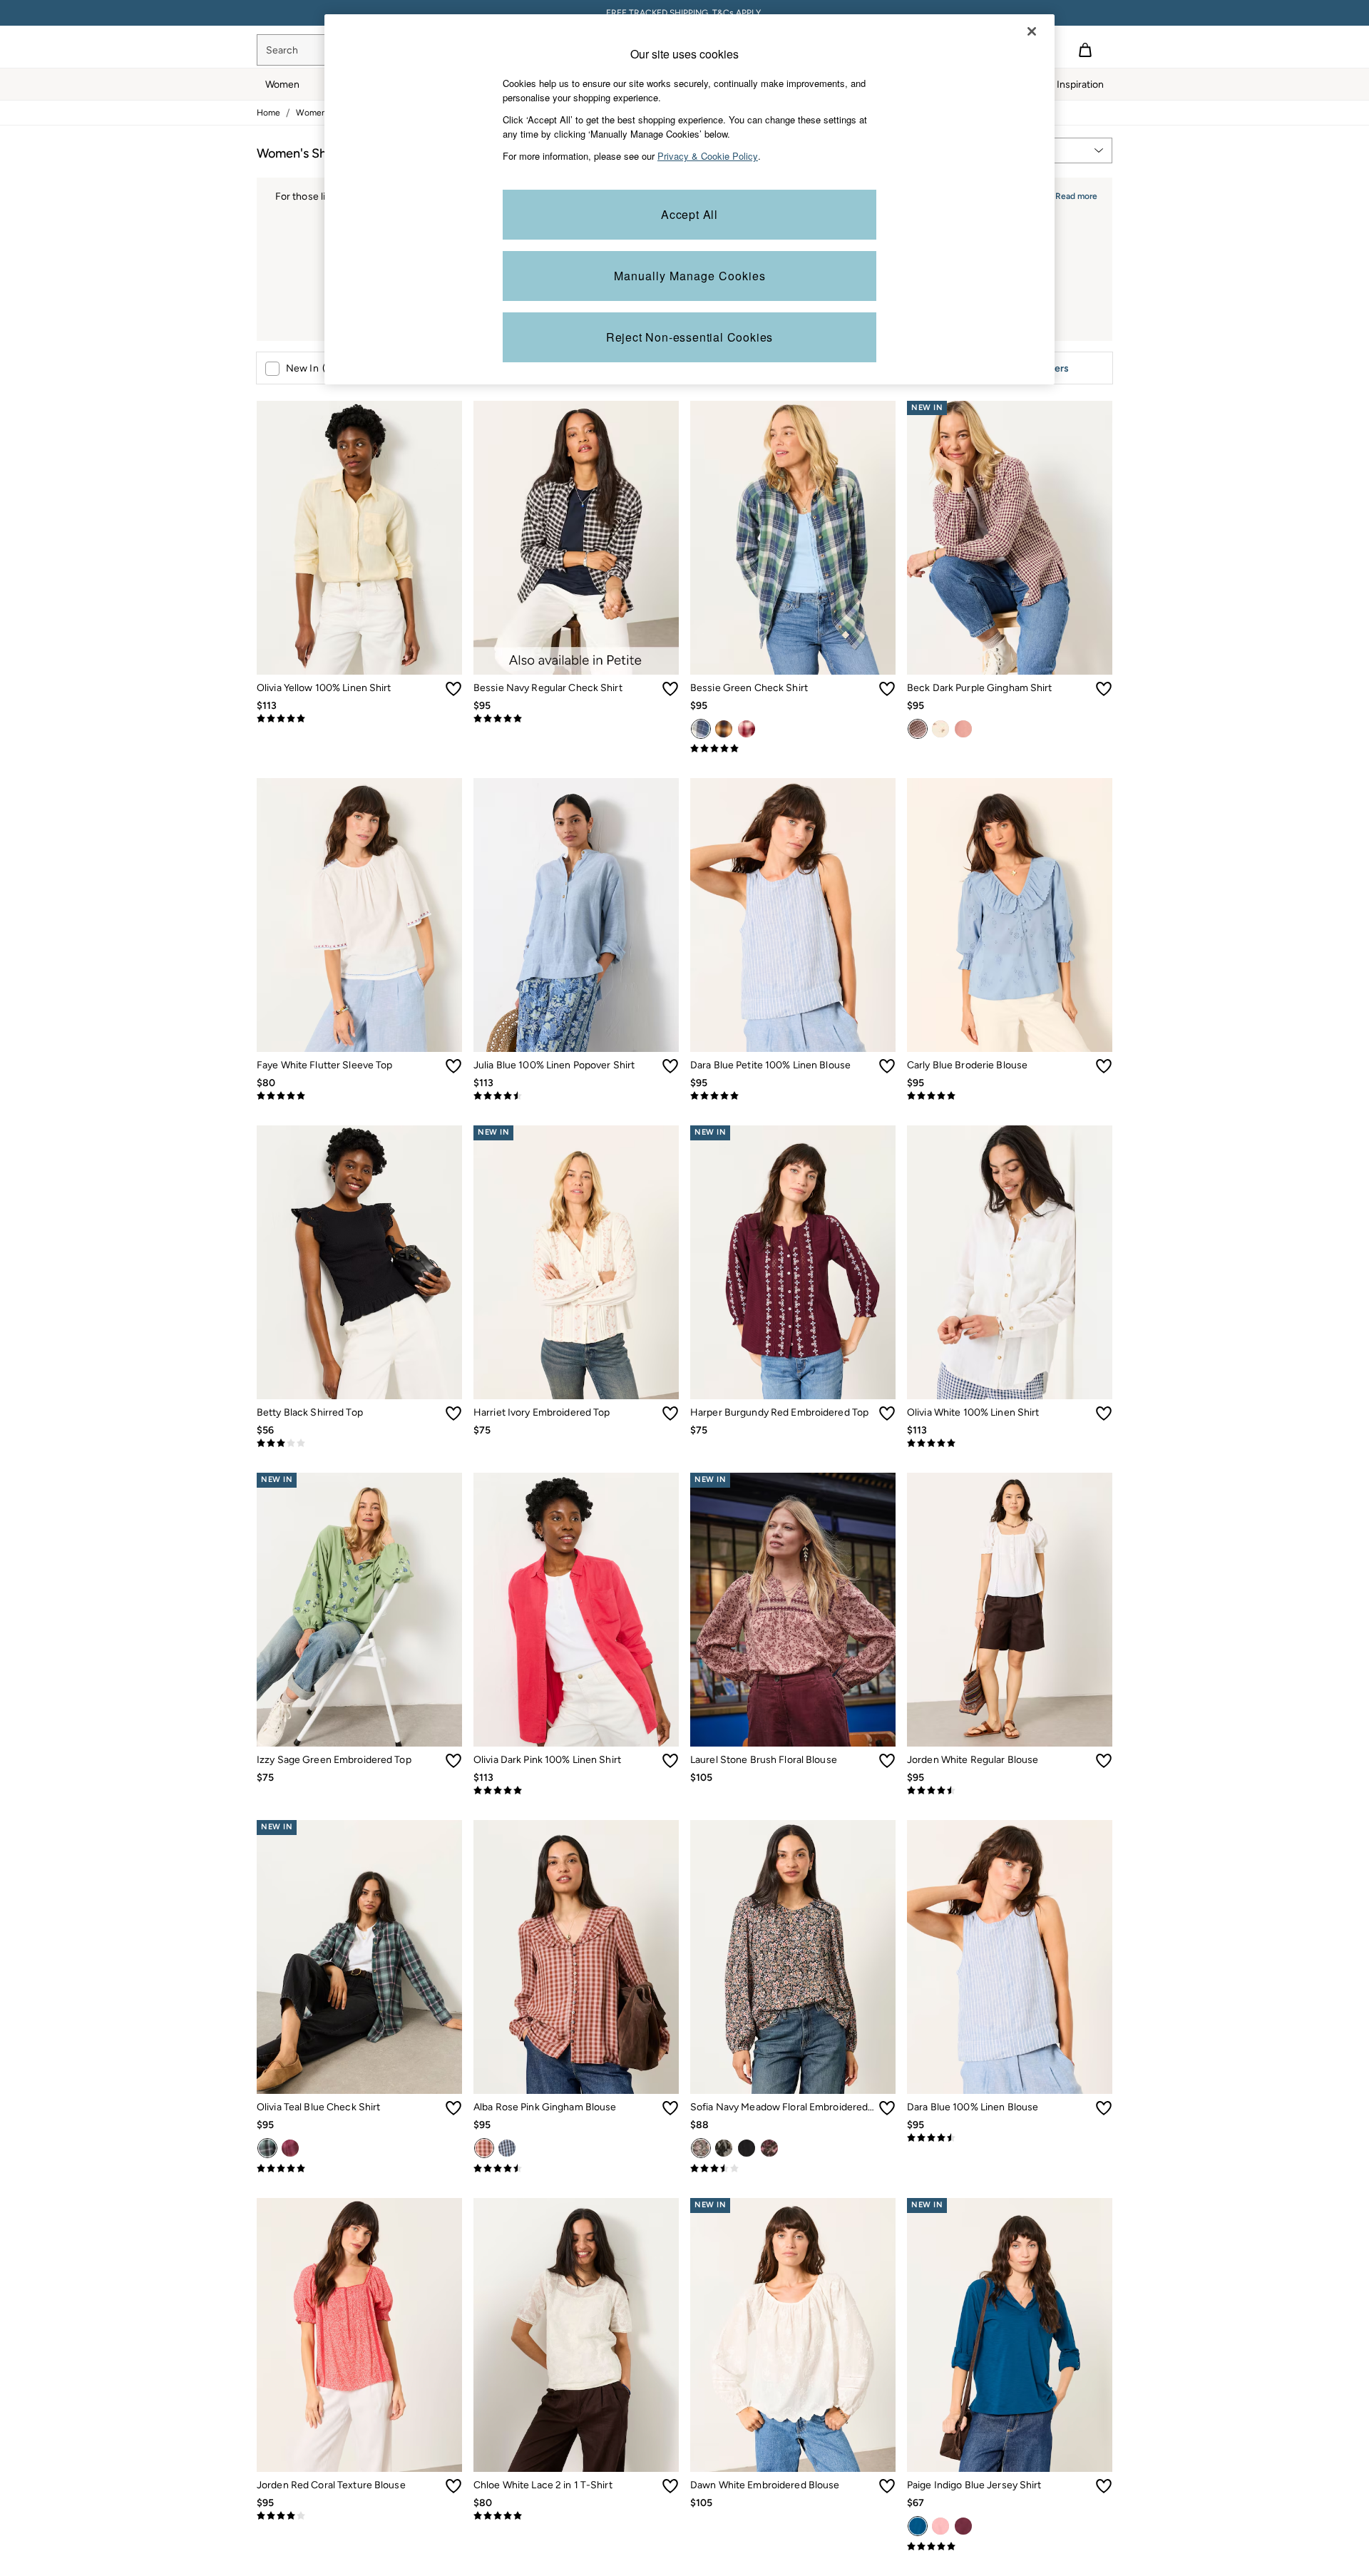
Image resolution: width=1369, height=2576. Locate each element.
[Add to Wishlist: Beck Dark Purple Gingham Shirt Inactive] (1104, 689)
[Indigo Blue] (918, 2526)
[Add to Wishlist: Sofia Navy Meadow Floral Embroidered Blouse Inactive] (887, 2108)
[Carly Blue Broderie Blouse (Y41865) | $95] (1010, 915)
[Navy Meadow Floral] (701, 2148)
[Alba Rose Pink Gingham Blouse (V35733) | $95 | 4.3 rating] (576, 2169)
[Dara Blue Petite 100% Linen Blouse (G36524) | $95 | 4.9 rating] (793, 1096)
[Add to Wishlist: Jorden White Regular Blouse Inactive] (1104, 1761)
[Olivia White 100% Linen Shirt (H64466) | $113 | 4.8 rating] (1010, 1443)
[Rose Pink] (484, 2148)
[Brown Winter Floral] (769, 2148)
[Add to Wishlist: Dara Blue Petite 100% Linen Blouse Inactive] (887, 1066)
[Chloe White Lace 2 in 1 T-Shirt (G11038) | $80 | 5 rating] (576, 2516)
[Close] (1032, 31)
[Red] (747, 729)
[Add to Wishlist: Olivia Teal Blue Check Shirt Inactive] (453, 2108)
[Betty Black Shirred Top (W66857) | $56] (359, 1262)
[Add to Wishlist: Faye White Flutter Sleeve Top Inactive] (453, 1066)
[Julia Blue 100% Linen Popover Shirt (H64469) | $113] (576, 915)
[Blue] (507, 2148)
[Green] (701, 729)
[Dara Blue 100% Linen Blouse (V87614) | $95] (1010, 1957)
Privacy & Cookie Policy (708, 156)
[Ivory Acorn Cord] (940, 729)
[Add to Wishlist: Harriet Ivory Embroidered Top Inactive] (670, 1414)
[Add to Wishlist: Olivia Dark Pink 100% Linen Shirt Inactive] (670, 1761)
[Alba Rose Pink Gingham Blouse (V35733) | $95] (576, 1957)
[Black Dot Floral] (724, 2148)
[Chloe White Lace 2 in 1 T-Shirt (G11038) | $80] (576, 2335)
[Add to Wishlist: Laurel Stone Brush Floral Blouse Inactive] (887, 1761)
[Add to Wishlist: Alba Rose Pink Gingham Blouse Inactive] (670, 2108)
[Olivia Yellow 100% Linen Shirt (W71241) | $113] (359, 538)
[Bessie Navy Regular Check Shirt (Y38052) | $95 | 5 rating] (576, 719)
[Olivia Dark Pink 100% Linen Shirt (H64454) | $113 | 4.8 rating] (576, 1791)
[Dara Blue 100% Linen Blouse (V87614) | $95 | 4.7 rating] (1010, 2138)
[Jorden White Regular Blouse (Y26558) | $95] (1010, 1610)
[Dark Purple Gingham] (918, 729)
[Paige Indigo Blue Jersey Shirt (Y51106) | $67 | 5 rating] (1010, 2547)
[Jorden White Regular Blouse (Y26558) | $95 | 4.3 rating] (1010, 1791)
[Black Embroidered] (747, 2148)
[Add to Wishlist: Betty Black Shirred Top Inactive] (453, 1414)
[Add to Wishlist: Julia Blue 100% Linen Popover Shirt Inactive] (670, 1066)
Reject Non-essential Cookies (689, 337)
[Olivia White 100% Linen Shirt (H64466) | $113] (1010, 1262)
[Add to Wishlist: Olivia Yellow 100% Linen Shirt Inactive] (453, 689)
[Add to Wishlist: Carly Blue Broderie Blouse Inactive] (1104, 1066)
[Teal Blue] (267, 2148)
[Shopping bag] (1085, 50)
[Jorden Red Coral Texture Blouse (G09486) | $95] (359, 2335)
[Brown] (724, 729)
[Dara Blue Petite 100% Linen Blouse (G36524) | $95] (793, 915)
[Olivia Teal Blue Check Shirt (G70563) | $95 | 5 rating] (359, 2169)
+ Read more (1072, 194)
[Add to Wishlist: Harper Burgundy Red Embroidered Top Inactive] (887, 1414)
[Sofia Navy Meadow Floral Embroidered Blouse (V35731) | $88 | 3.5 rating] (793, 2169)
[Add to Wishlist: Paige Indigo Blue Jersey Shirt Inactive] (1104, 2486)
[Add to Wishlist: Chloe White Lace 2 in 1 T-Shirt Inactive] (670, 2486)
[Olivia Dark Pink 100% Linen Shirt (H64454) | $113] (576, 1610)
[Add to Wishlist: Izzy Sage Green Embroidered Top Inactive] (453, 1761)
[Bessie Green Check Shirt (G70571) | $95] (793, 538)
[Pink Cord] (963, 729)
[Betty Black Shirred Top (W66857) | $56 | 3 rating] (359, 1443)
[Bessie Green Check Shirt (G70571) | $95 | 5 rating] (793, 749)
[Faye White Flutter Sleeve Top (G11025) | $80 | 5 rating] (359, 1096)
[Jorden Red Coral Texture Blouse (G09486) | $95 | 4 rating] (359, 2516)
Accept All (689, 214)
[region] (689, 199)
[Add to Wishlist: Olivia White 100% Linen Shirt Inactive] (1104, 1414)
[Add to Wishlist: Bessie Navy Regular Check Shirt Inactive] (670, 689)
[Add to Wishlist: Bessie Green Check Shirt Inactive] (887, 689)
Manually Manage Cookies (690, 276)
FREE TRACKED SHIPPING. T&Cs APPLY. (684, 13)
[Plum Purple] (963, 2526)
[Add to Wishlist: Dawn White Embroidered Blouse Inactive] (887, 2486)
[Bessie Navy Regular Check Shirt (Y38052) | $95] (576, 538)
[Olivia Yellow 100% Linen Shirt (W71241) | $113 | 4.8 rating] (359, 719)
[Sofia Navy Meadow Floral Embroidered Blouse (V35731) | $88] (793, 1957)
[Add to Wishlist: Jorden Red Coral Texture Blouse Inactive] (453, 2486)
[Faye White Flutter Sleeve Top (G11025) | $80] (359, 915)
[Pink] (290, 2148)
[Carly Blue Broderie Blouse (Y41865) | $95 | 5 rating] (1010, 1096)
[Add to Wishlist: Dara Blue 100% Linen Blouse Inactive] (1104, 2108)
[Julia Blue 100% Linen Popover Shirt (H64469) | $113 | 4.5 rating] (576, 1096)
